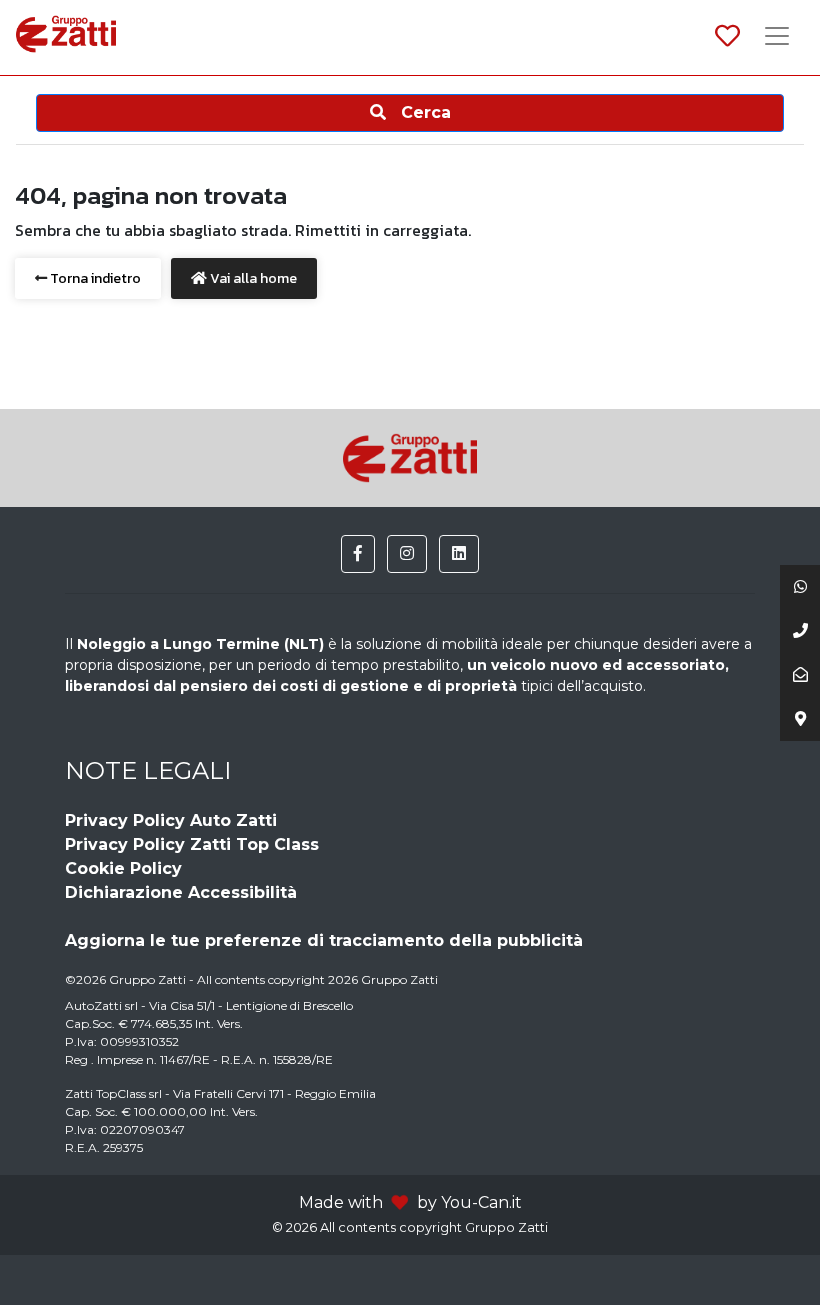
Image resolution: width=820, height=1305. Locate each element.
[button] (358, 554)
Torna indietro (94, 278)
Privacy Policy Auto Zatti (171, 820)
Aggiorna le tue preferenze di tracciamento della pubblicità (324, 940)
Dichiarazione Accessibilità (181, 892)
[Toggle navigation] (777, 38)
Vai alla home (252, 278)
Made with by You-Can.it (410, 1202)
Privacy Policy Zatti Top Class (192, 844)
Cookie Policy (123, 868)
